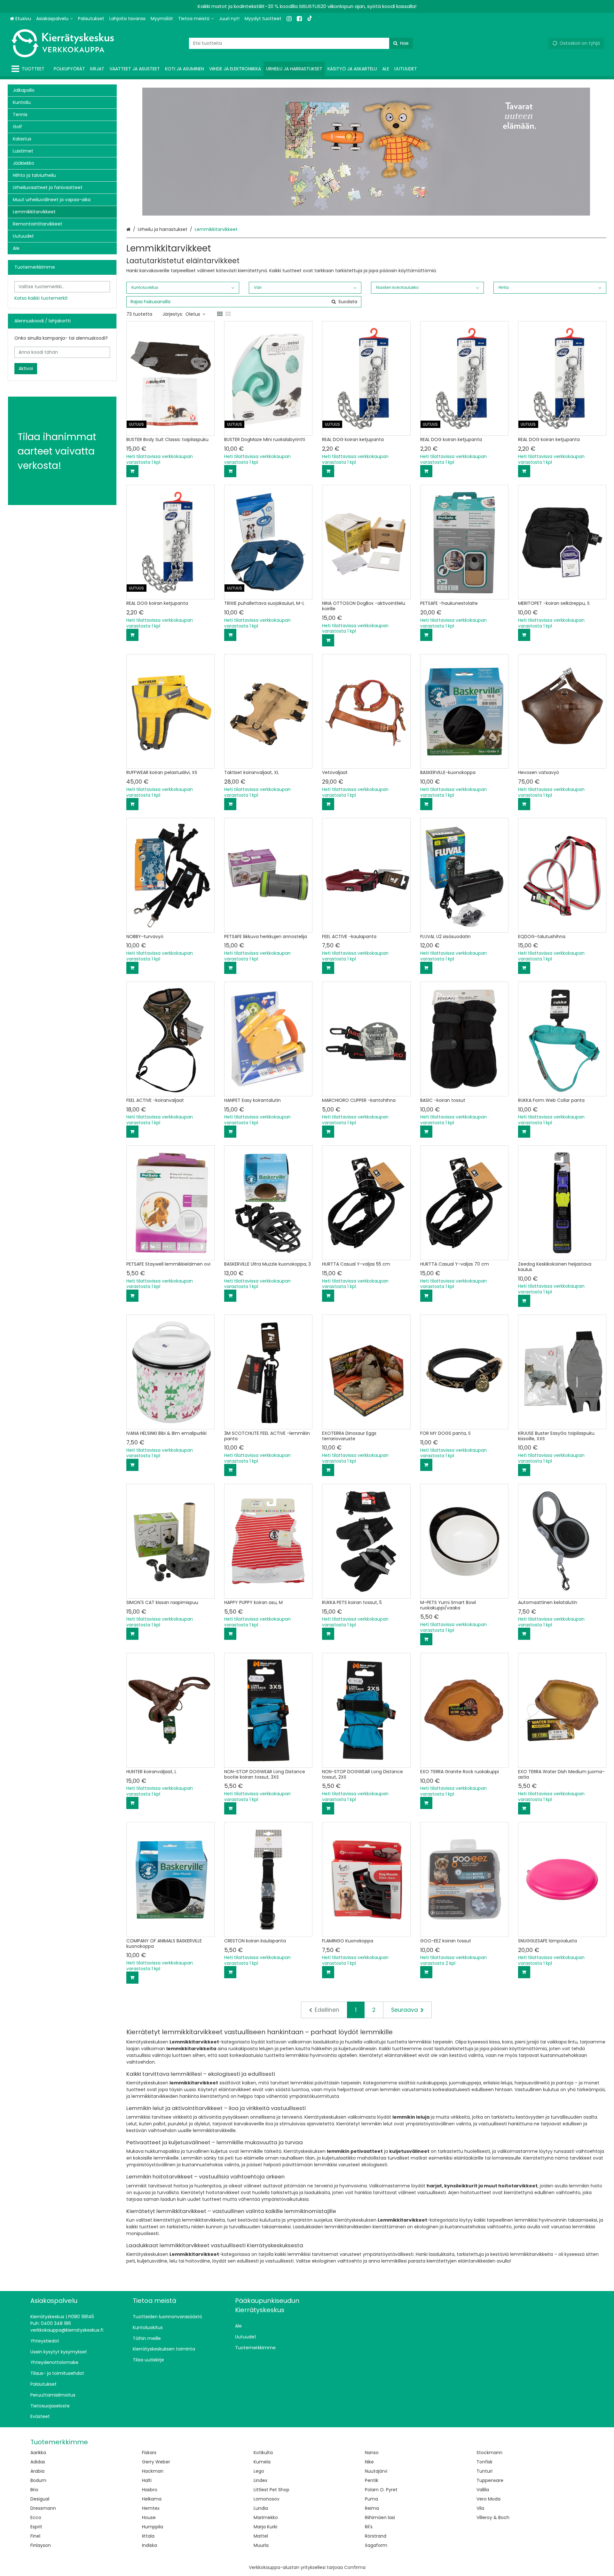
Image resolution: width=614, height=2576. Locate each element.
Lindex (260, 2480)
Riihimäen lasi (380, 2517)
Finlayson (41, 2545)
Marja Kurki (265, 2527)
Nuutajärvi (376, 2471)
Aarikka (38, 2453)
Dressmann (43, 2508)
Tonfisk (484, 2462)
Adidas (38, 2462)
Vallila (483, 2490)
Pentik (372, 2480)
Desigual (40, 2499)
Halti (147, 2480)
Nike (369, 2462)
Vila (480, 2508)
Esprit (36, 2527)
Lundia (261, 2508)
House (149, 2517)
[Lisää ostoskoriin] (132, 471)
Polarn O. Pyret (381, 2490)
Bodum (38, 2480)
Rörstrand (376, 2536)
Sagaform (376, 2545)
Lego (259, 2471)
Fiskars (149, 2453)
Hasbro (150, 2490)
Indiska (150, 2545)
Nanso (372, 2453)
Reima (372, 2508)
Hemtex (151, 2508)
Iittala (148, 2536)
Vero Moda (488, 2499)
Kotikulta (263, 2453)
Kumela (262, 2462)
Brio (34, 2490)
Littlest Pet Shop (272, 2490)
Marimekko (266, 2517)
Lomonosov (267, 2499)
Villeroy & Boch (493, 2517)
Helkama (152, 2499)
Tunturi (484, 2471)
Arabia (37, 2471)
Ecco (36, 2517)
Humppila (153, 2527)
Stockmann (489, 2453)
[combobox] (301, 43)
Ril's (369, 2527)
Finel (35, 2536)
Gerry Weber (156, 2462)
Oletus (193, 314)
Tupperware (490, 2480)
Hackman (153, 2471)
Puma (371, 2499)
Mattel (261, 2536)
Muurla (261, 2545)
